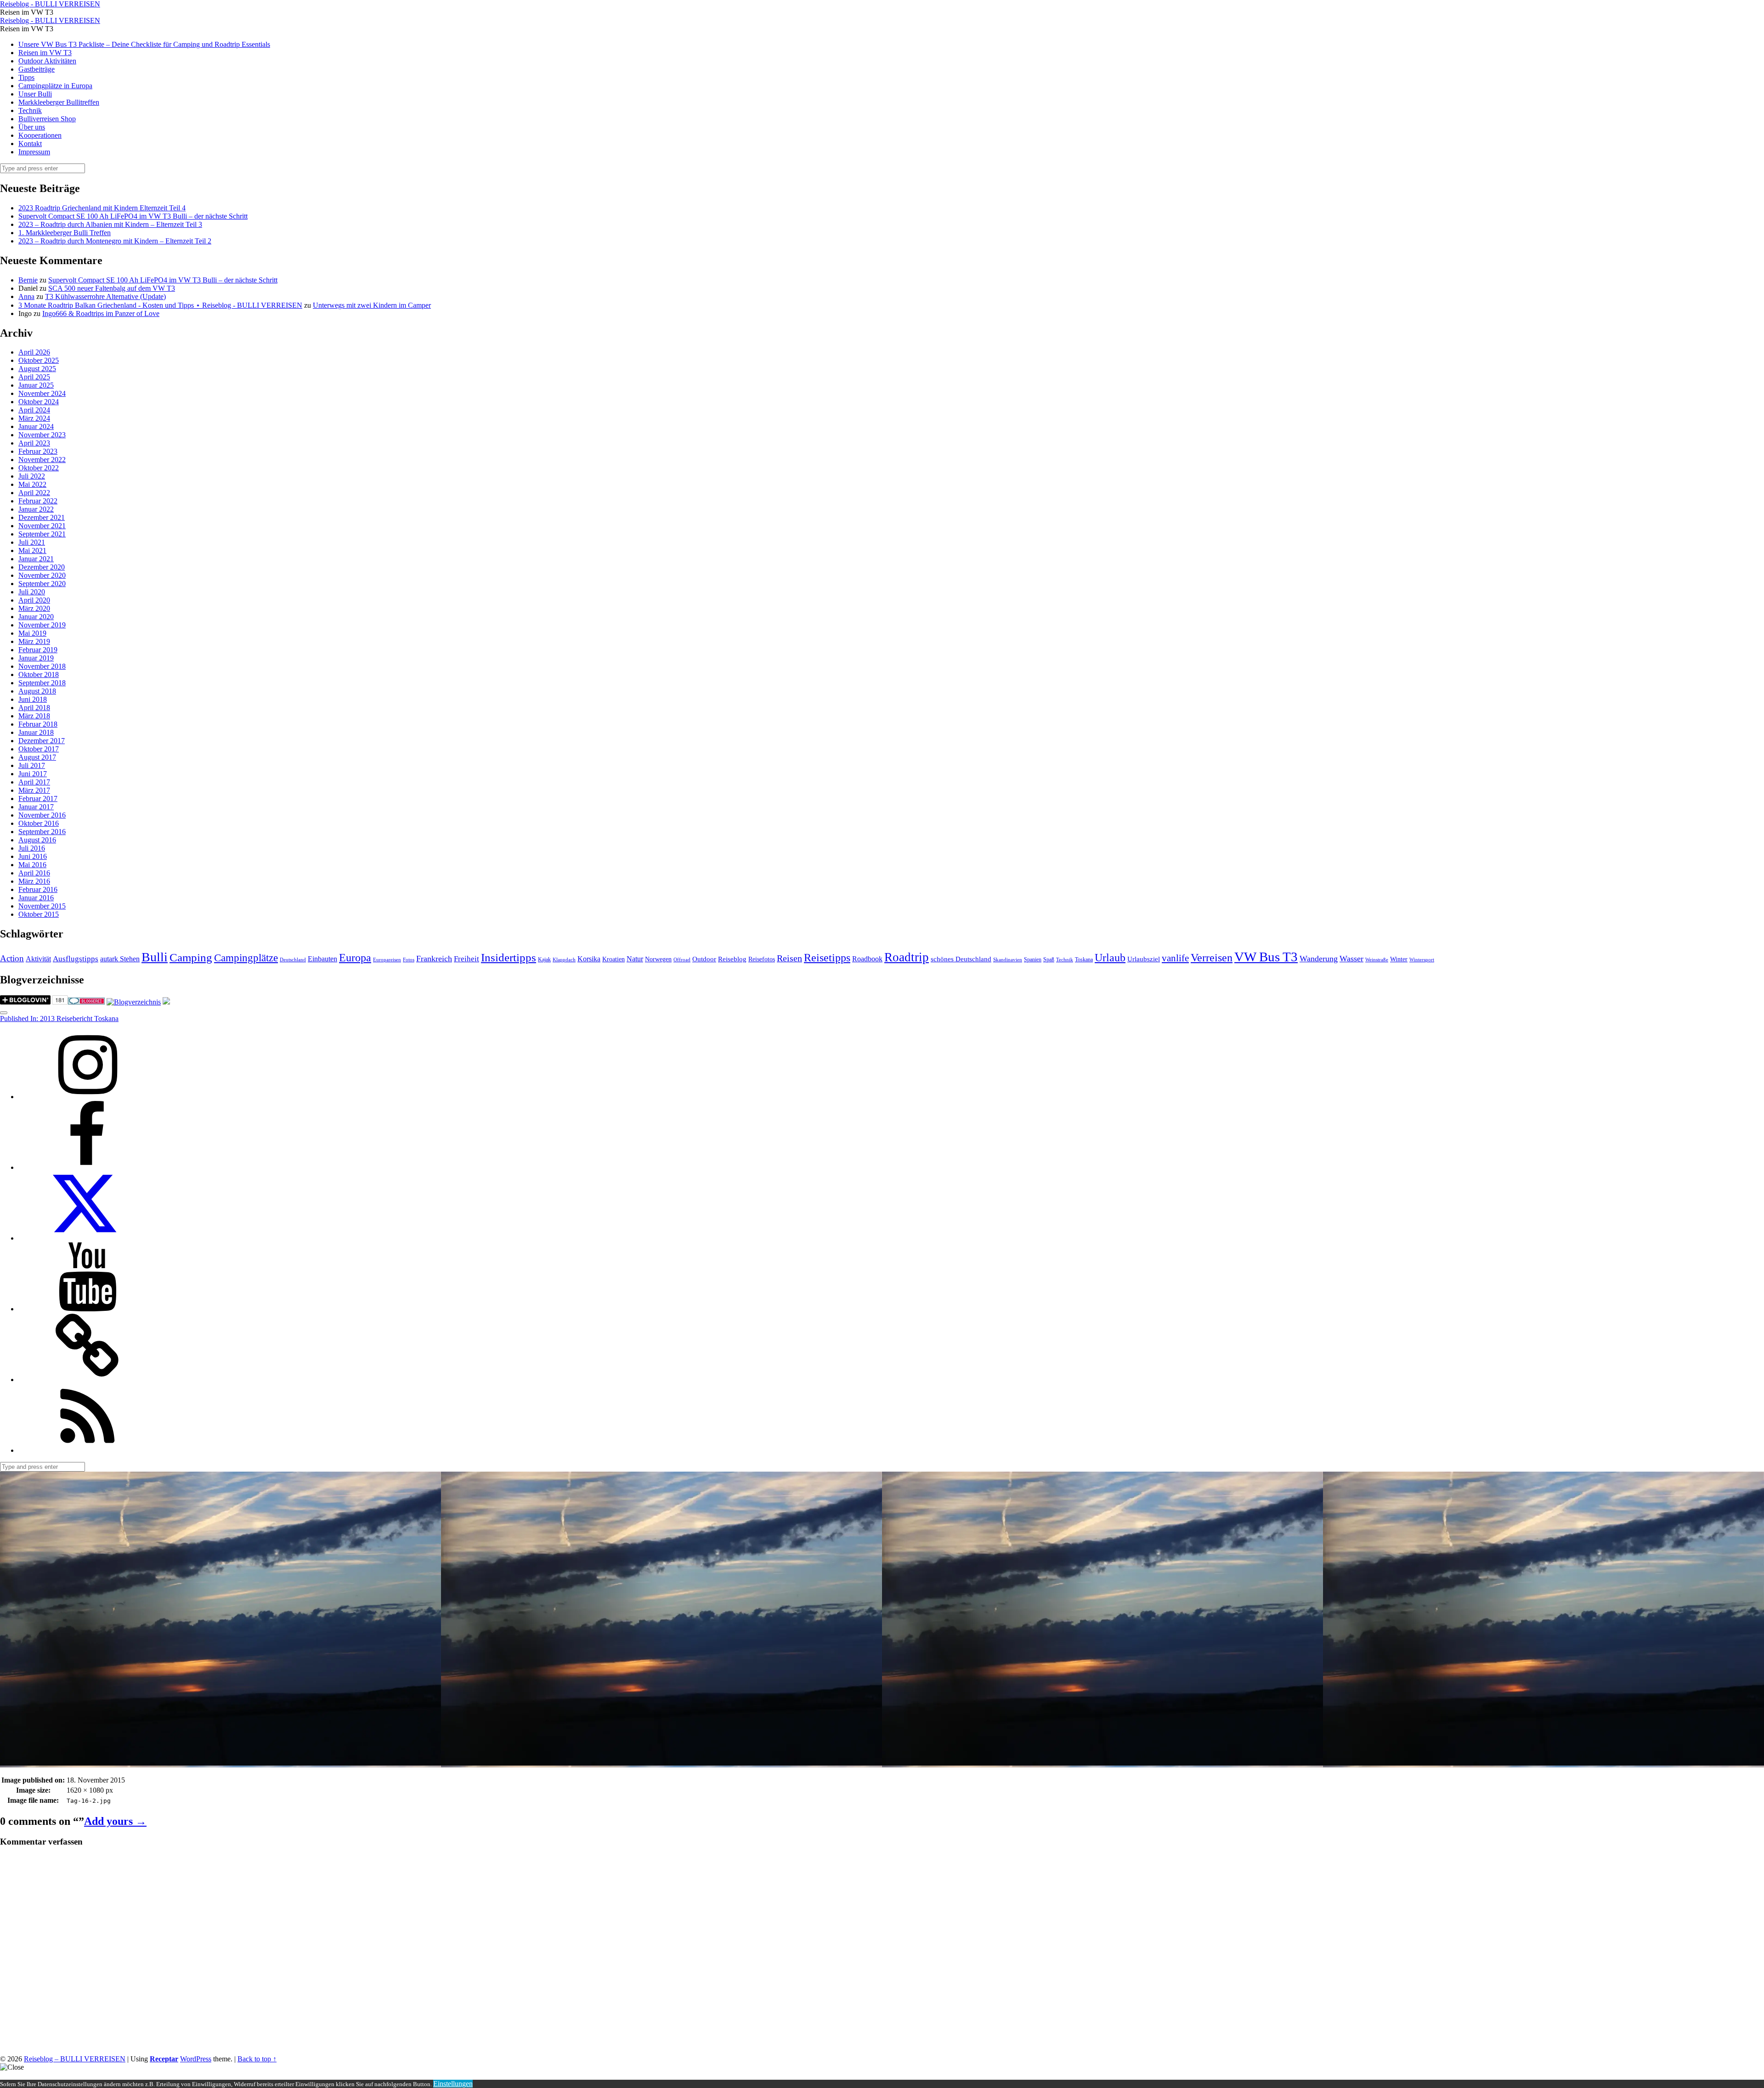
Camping (191, 957)
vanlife (1175, 958)
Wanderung (1319, 959)
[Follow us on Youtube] (87, 1309)
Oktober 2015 (39, 914)
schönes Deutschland (961, 959)
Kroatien (613, 959)
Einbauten (322, 959)
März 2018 (34, 716)
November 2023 (42, 435)
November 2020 (42, 575)
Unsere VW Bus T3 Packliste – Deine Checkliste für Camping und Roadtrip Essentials (144, 44)
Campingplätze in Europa (55, 86)
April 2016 (34, 873)
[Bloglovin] (87, 1380)
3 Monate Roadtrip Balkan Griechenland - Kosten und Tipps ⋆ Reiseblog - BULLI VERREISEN (160, 305)
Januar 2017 (36, 807)
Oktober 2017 (39, 749)
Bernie (28, 280)
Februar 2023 (38, 451)
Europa (355, 957)
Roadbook (867, 959)
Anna (26, 296)
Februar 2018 (38, 724)
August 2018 (37, 691)
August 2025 (37, 369)
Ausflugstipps (76, 959)
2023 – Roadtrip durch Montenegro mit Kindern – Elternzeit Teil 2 (115, 241)
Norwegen (658, 959)
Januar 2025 (36, 385)
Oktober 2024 (39, 402)
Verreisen (1212, 958)
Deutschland (293, 960)
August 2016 (37, 840)
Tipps (26, 77)
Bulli (155, 957)
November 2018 (42, 666)
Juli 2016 (32, 848)
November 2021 (42, 526)
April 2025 (34, 377)
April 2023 (34, 443)
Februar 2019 (38, 650)
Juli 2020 (32, 592)
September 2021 (42, 534)
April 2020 (34, 600)
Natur (635, 959)
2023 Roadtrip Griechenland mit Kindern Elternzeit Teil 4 (102, 208)
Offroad (682, 960)
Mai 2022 (32, 484)
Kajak (544, 959)
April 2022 (34, 493)
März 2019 (34, 641)
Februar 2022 (38, 501)
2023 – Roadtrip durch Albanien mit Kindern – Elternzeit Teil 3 (110, 224)
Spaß (1049, 959)
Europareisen (387, 960)
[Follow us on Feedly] (87, 1450)
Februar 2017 (38, 799)
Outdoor (704, 959)
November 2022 (42, 460)
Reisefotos (762, 959)
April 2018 (34, 708)
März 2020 (34, 608)
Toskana (1084, 959)
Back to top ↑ (257, 2059)
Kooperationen (40, 135)
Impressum (34, 152)
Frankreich (434, 959)
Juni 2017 (33, 774)
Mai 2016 (32, 865)
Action (12, 958)
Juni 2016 (33, 856)
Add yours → (115, 1821)
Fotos (409, 960)
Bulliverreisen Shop (47, 119)
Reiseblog (732, 959)
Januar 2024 (36, 426)
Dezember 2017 (42, 741)
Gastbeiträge (37, 69)
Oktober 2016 (39, 823)
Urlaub (1110, 958)
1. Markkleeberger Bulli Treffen (65, 233)
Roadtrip (907, 957)
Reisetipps (827, 958)
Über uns (32, 127)
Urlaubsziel (1144, 959)
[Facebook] (87, 1167)
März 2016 (34, 881)
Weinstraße (1377, 960)
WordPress (196, 2059)
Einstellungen (453, 2084)
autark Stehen (120, 959)
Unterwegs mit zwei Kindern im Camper (372, 305)
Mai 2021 (32, 550)
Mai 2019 (32, 633)
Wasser (1351, 959)
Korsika (589, 959)
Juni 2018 (33, 699)
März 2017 (34, 790)
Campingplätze (246, 958)
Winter (1399, 959)
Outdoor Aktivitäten (47, 61)
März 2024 (34, 418)
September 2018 (42, 683)
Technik (30, 110)
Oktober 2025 (39, 360)
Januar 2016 (36, 898)
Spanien (1033, 959)
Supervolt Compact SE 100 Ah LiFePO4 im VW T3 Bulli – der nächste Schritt (133, 216)
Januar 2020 (36, 617)
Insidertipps (509, 957)
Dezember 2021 (42, 517)
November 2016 (42, 815)
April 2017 (34, 782)
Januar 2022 (36, 509)
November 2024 (42, 393)
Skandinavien (1008, 960)
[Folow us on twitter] (87, 1238)
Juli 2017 (32, 765)
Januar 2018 (36, 732)
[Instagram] (87, 1097)
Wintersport (1422, 960)
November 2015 (42, 906)
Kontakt (30, 144)
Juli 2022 (32, 476)
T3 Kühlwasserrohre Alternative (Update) (105, 296)
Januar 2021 (36, 559)
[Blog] (134, 1002)
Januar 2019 (36, 658)
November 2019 (42, 625)
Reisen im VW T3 (45, 53)
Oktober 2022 (39, 468)
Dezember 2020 (42, 567)
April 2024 (34, 410)
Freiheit (466, 959)
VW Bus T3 (1266, 957)
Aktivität (38, 959)
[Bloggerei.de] (86, 1002)
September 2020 (42, 584)
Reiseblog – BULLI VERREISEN (75, 2059)
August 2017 (37, 757)
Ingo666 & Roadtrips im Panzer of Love (101, 313)
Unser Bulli (35, 94)
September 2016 (42, 832)
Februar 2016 (38, 889)
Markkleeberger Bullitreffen (59, 102)
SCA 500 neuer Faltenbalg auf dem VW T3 (112, 288)
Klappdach (564, 960)
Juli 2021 (32, 542)
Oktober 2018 (39, 674)
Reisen (789, 958)
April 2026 (34, 352)
